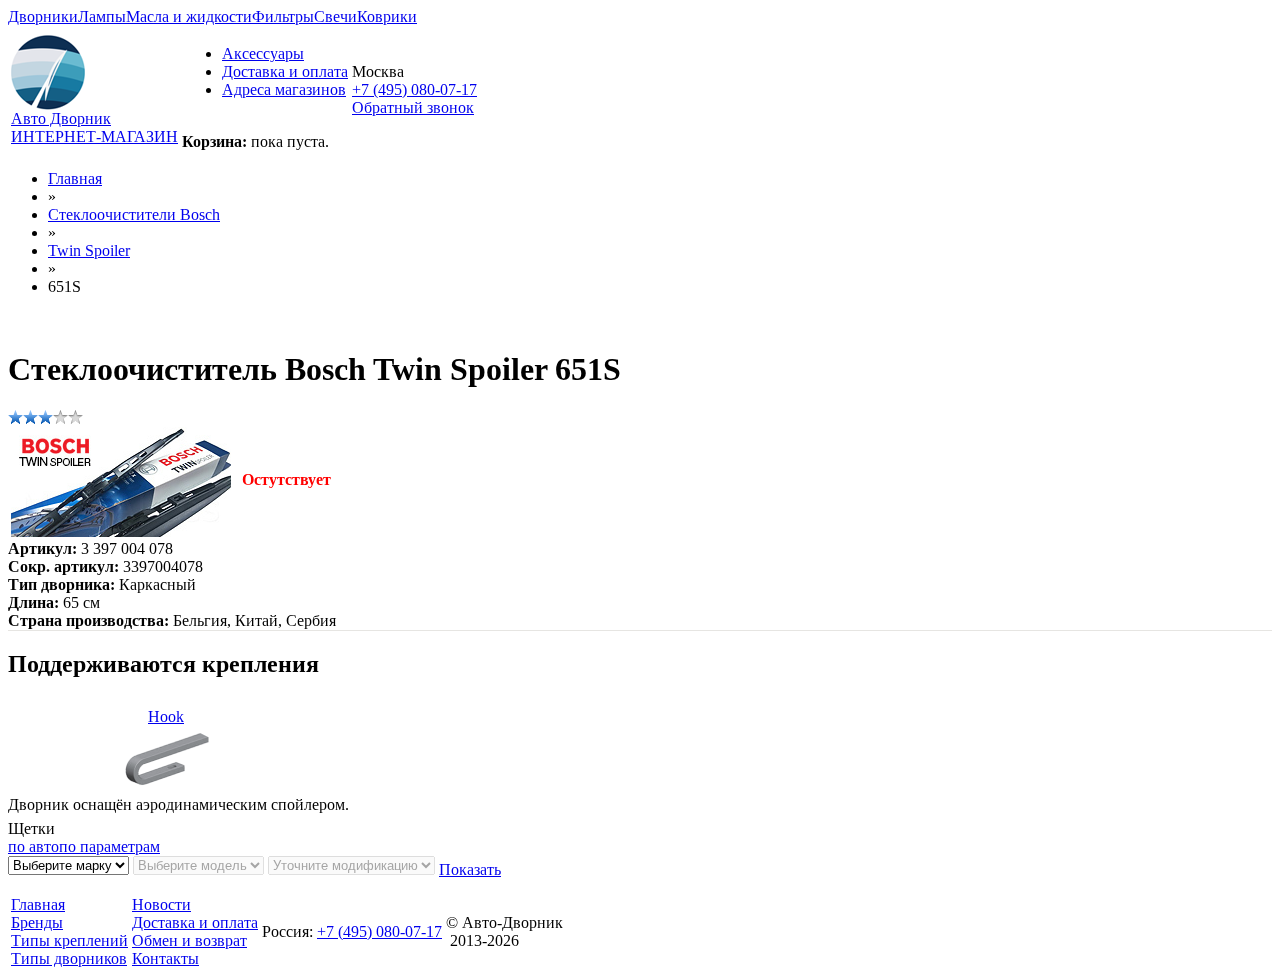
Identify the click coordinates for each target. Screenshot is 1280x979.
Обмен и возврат (189, 940)
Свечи (335, 16)
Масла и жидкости (189, 16)
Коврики (387, 16)
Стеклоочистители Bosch (134, 214)
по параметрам (109, 846)
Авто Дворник (61, 118)
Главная (75, 178)
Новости (161, 904)
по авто (33, 846)
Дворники (43, 16)
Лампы (102, 16)
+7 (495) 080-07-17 (414, 89)
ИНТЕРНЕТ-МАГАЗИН (94, 136)
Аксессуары (263, 53)
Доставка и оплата (285, 71)
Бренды (37, 922)
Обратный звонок (413, 107)
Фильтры (283, 16)
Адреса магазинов (284, 89)
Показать (470, 869)
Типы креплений (69, 940)
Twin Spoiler (89, 250)
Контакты (165, 958)
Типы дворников (69, 958)
